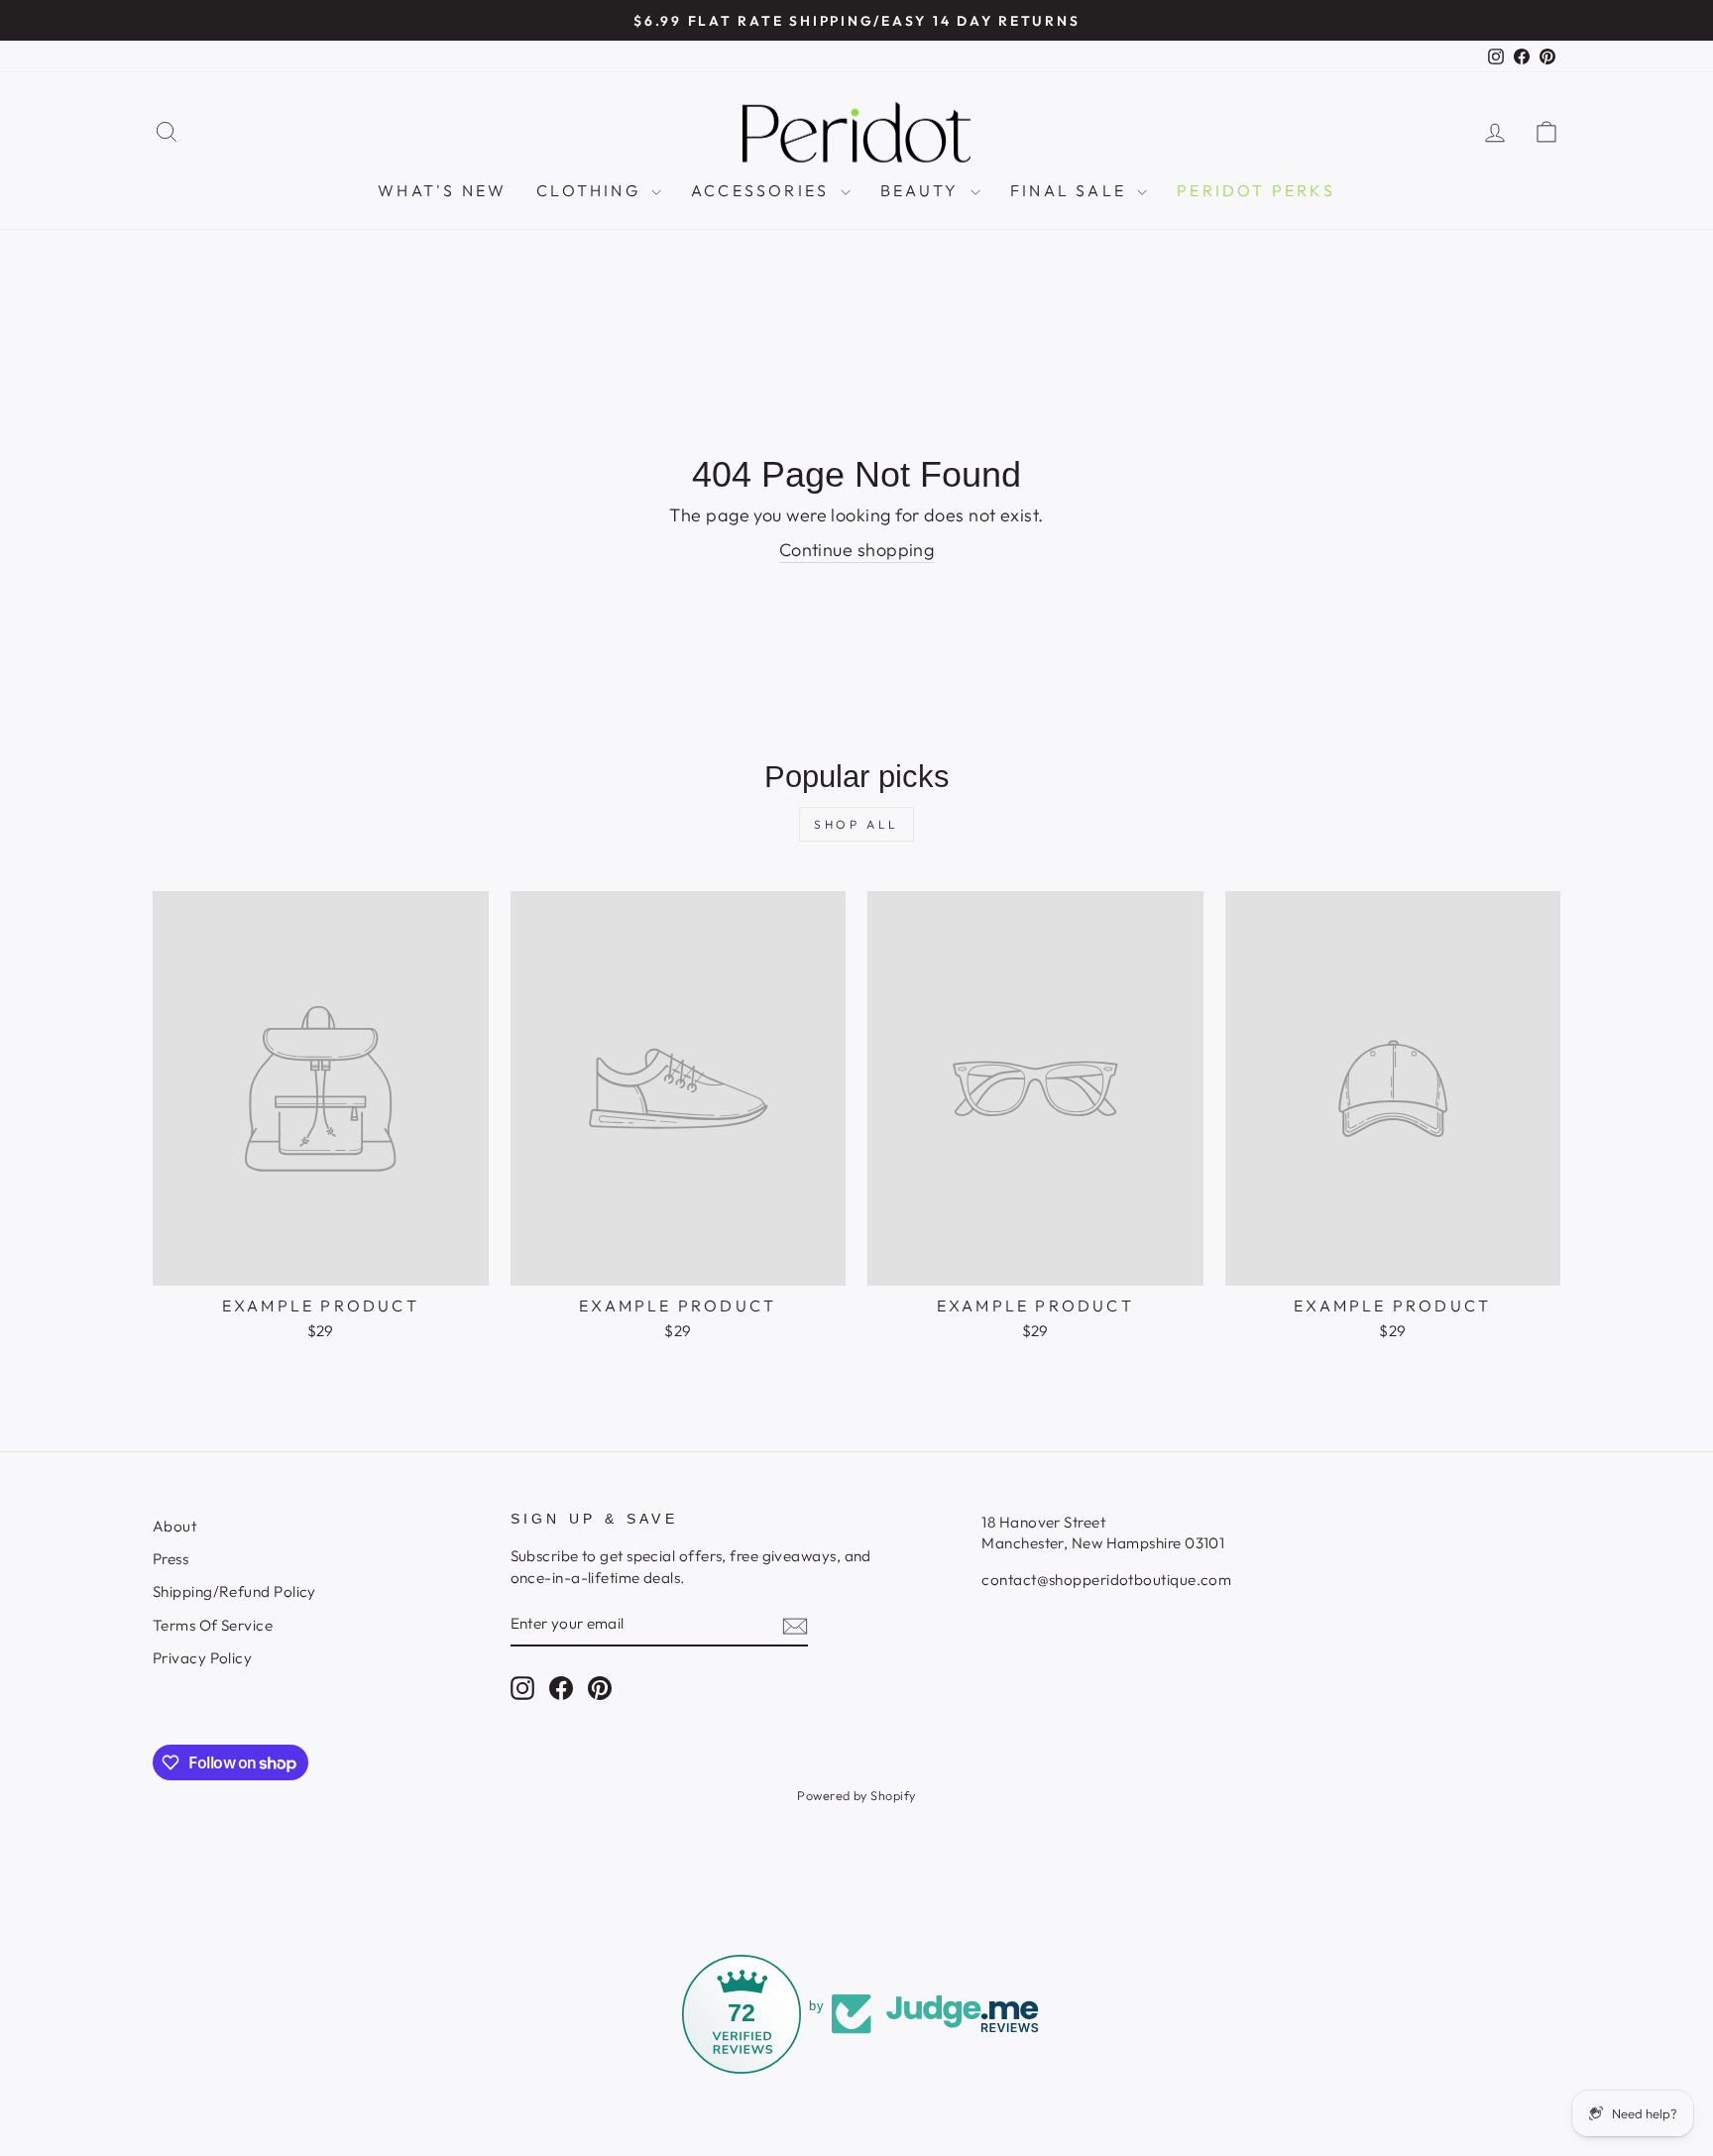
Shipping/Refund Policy (234, 1591)
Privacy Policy (202, 1658)
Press (171, 1559)
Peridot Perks (1256, 190)
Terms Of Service (213, 1625)
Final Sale (1071, 190)
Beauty (923, 190)
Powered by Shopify (856, 1795)
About (174, 1526)
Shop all (856, 824)
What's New (442, 190)
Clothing (591, 190)
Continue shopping (857, 550)
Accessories (763, 190)
